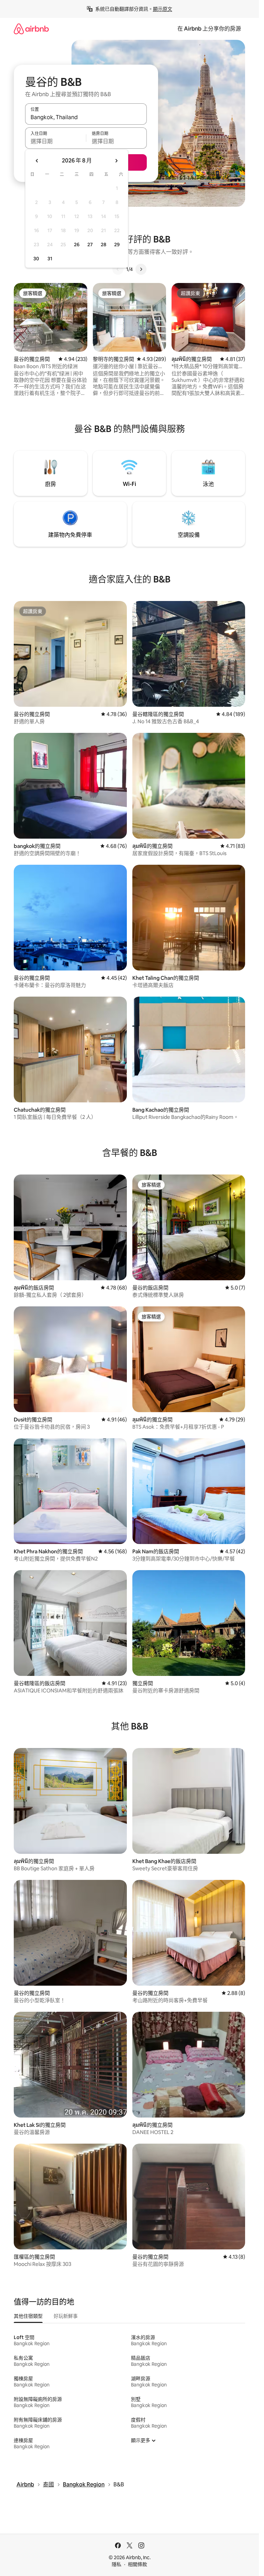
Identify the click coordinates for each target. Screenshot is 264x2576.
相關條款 (137, 2564)
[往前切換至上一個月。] (37, 161)
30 (36, 259)
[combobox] (86, 117)
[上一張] (118, 269)
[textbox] (56, 141)
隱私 (117, 2564)
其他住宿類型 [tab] (28, 2316)
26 (77, 245)
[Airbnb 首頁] (31, 29)
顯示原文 (163, 9)
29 (117, 245)
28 (103, 245)
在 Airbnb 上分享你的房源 (209, 29)
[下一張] (141, 269)
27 (90, 245)
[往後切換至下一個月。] (116, 161)
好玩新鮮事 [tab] (66, 2316)
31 (50, 259)
